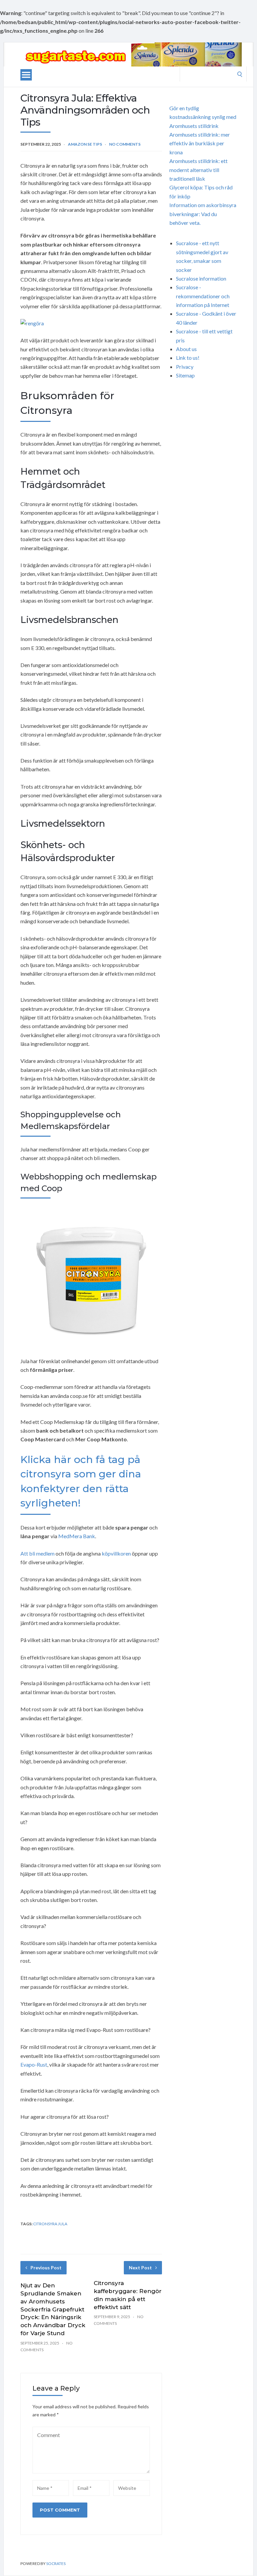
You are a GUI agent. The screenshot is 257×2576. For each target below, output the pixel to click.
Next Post (140, 2268)
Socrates (56, 2563)
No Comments (125, 144)
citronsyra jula (50, 2224)
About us (186, 349)
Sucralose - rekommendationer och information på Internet (203, 296)
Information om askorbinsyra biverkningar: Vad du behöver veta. (203, 214)
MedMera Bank (77, 1536)
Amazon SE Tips (85, 144)
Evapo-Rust (34, 2064)
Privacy (185, 367)
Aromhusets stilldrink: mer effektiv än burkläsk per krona (200, 143)
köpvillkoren (116, 1553)
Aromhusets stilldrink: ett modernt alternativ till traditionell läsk (198, 170)
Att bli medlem (37, 1553)
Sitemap (185, 375)
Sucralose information (201, 278)
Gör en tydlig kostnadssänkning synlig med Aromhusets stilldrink (203, 117)
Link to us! (188, 358)
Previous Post (46, 2268)
